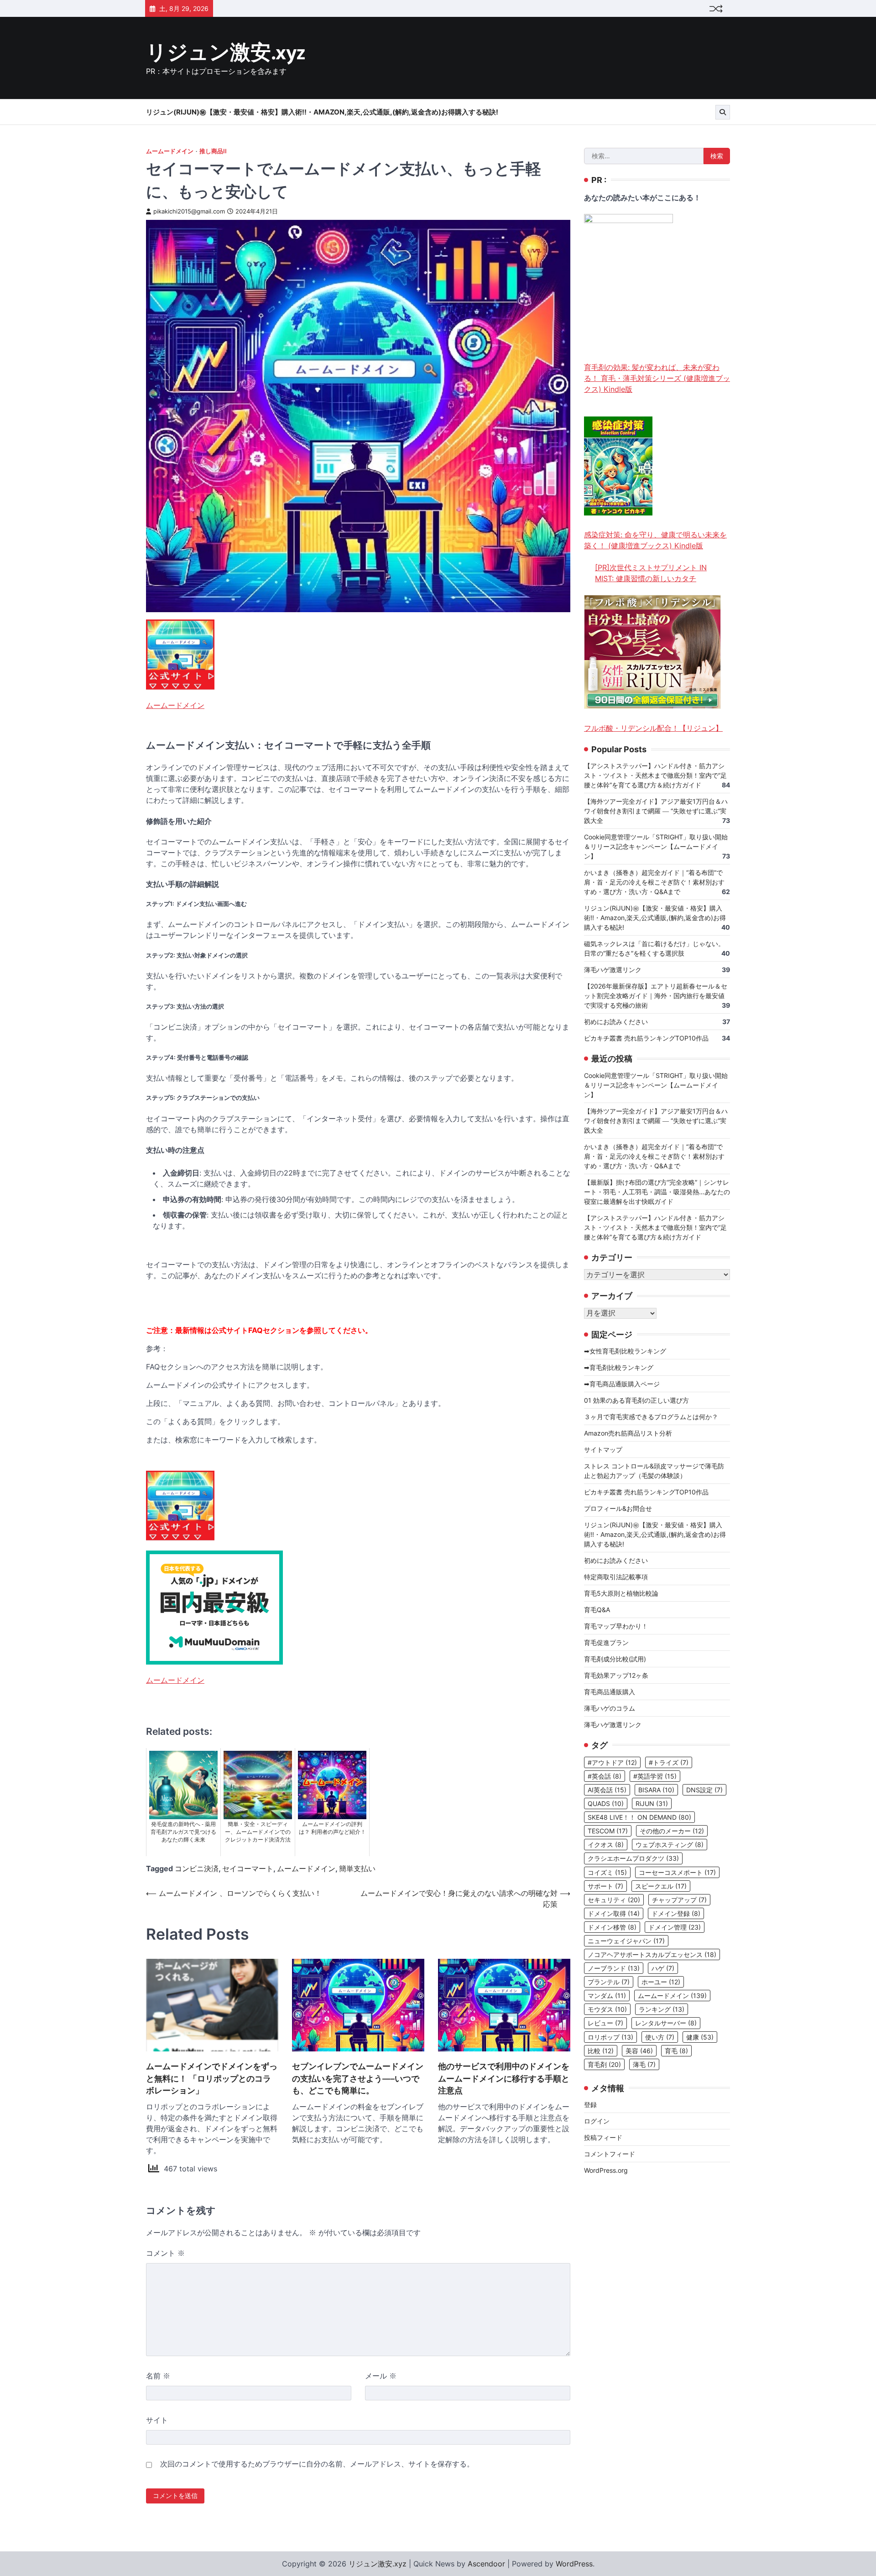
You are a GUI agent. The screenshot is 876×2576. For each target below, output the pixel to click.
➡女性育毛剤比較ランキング (625, 1351)
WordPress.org (606, 2170)
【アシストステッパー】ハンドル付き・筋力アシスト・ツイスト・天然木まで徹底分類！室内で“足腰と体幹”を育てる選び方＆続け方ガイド (655, 776)
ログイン (597, 2121)
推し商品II (213, 151)
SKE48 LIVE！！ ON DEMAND (639, 1817)
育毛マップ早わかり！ (616, 1626)
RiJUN (652, 1803)
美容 (639, 2051)
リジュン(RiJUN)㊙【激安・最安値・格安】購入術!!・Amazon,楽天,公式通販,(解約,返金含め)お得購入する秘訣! (322, 112)
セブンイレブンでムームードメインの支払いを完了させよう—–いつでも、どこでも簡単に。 (358, 2078)
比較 (601, 2051)
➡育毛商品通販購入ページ (622, 1384)
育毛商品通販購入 (610, 1692)
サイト (157, 2420)
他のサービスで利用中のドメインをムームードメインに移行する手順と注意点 (504, 2078)
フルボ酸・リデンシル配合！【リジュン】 (653, 728)
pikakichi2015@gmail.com (189, 211)
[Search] (723, 112)
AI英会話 (607, 1790)
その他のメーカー (672, 1831)
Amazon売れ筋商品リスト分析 (628, 1433)
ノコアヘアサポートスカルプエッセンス (652, 1954)
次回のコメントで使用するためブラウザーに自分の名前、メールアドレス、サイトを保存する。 (317, 2464)
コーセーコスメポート (677, 1872)
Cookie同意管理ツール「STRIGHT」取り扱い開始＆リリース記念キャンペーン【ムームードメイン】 (656, 847)
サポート (605, 1886)
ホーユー (661, 1982)
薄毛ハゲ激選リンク (613, 970)
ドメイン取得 (614, 1913)
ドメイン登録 (676, 1913)
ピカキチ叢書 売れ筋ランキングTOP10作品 (646, 1038)
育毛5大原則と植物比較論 (621, 1593)
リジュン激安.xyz (226, 53)
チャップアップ (679, 1900)
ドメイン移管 (612, 1927)
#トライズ (669, 1762)
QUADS (606, 1803)
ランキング (662, 2009)
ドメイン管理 (675, 1927)
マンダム (607, 1996)
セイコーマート (248, 1868)
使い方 (660, 2037)
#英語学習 (655, 1776)
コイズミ (607, 1872)
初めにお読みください (616, 1022)
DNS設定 (704, 1790)
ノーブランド (614, 1968)
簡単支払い (357, 1868)
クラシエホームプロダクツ (633, 1859)
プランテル (609, 1982)
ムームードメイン (170, 151)
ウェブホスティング (670, 1845)
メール (381, 2376)
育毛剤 (604, 2064)
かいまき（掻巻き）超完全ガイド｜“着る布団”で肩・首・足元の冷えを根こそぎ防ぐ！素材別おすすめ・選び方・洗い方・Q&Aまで (654, 882)
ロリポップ (610, 2037)
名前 (158, 2376)
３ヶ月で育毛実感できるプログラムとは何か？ (651, 1417)
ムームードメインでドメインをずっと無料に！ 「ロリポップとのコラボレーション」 (212, 2078)
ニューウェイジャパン (626, 1941)
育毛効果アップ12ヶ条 (616, 1675)
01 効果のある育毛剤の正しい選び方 (636, 1400)
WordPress (574, 2564)
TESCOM (608, 1831)
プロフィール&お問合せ (618, 1508)
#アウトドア (612, 1762)
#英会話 (605, 1776)
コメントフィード (610, 2154)
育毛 (676, 2051)
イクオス (606, 1845)
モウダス (607, 2009)
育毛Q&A (597, 1610)
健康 (700, 2037)
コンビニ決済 (197, 1868)
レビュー (605, 2023)
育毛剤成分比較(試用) (615, 1659)
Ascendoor (486, 2564)
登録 (590, 2105)
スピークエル (661, 1886)
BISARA (656, 1790)
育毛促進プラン (606, 1642)
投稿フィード (603, 2137)
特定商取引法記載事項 (616, 1577)
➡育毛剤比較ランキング (619, 1367)
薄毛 (644, 2064)
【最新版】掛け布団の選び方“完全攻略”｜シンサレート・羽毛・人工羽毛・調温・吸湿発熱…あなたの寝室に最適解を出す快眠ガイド (657, 1192)
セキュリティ (614, 1900)
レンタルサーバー (666, 2023)
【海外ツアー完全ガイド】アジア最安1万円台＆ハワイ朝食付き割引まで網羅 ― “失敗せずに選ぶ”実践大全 (656, 811)
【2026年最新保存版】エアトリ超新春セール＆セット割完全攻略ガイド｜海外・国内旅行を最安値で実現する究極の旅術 (656, 996)
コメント (165, 2253)
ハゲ (663, 1968)
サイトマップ (603, 1449)
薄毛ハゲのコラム (610, 1708)
